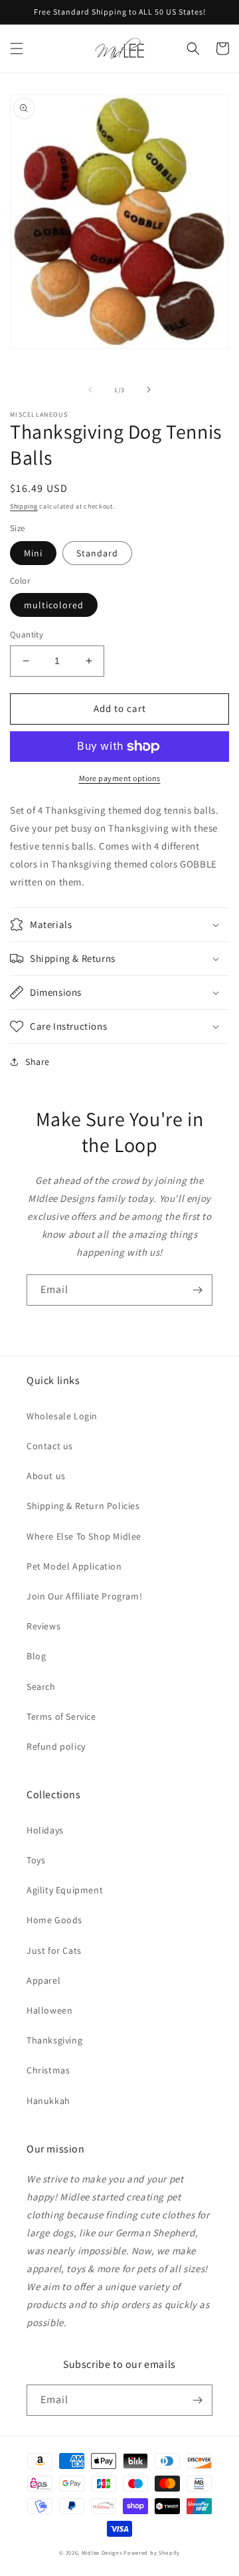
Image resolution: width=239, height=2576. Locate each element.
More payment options (120, 778)
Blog (36, 1656)
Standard (97, 553)
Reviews (43, 1626)
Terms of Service (61, 1716)
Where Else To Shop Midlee (84, 1536)
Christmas (48, 2070)
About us (46, 1476)
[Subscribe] (197, 1290)
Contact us (50, 1446)
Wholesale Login (62, 1416)
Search (41, 1687)
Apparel (43, 1980)
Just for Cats (54, 1950)
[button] (17, 49)
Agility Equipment (65, 1890)
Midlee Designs (102, 2552)
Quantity (27, 635)
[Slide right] (149, 390)
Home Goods (54, 1920)
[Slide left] (90, 390)
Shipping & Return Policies (83, 1506)
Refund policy (56, 1746)
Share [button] (38, 1062)
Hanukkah (48, 2101)
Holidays (45, 1830)
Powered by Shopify (152, 2552)
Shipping (24, 506)
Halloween (49, 2010)
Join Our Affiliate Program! (84, 1596)
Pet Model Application (74, 1566)
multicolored (54, 605)
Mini (33, 553)
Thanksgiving (54, 2040)
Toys (36, 1860)
